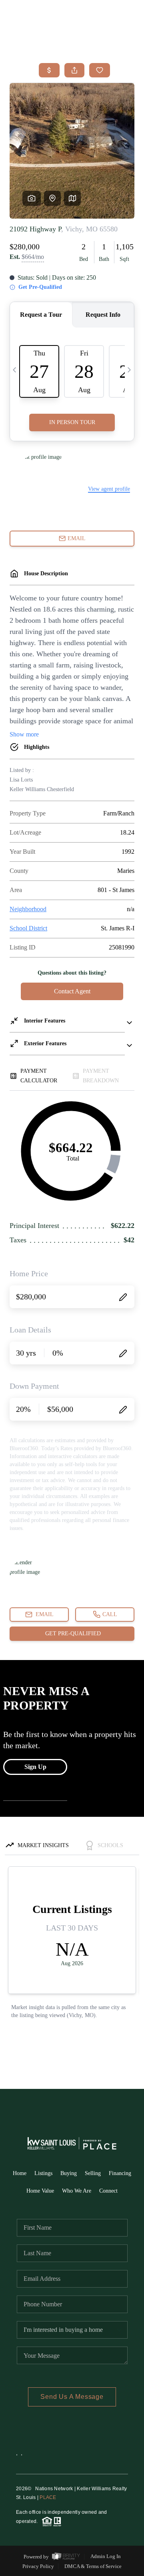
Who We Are (77, 2191)
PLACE (48, 2497)
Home (20, 2173)
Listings (43, 2173)
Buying (69, 2173)
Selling (93, 2173)
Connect (108, 2191)
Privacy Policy (38, 2566)
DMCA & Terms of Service (93, 2566)
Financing (120, 2173)
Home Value (40, 2191)
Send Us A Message (72, 2397)
